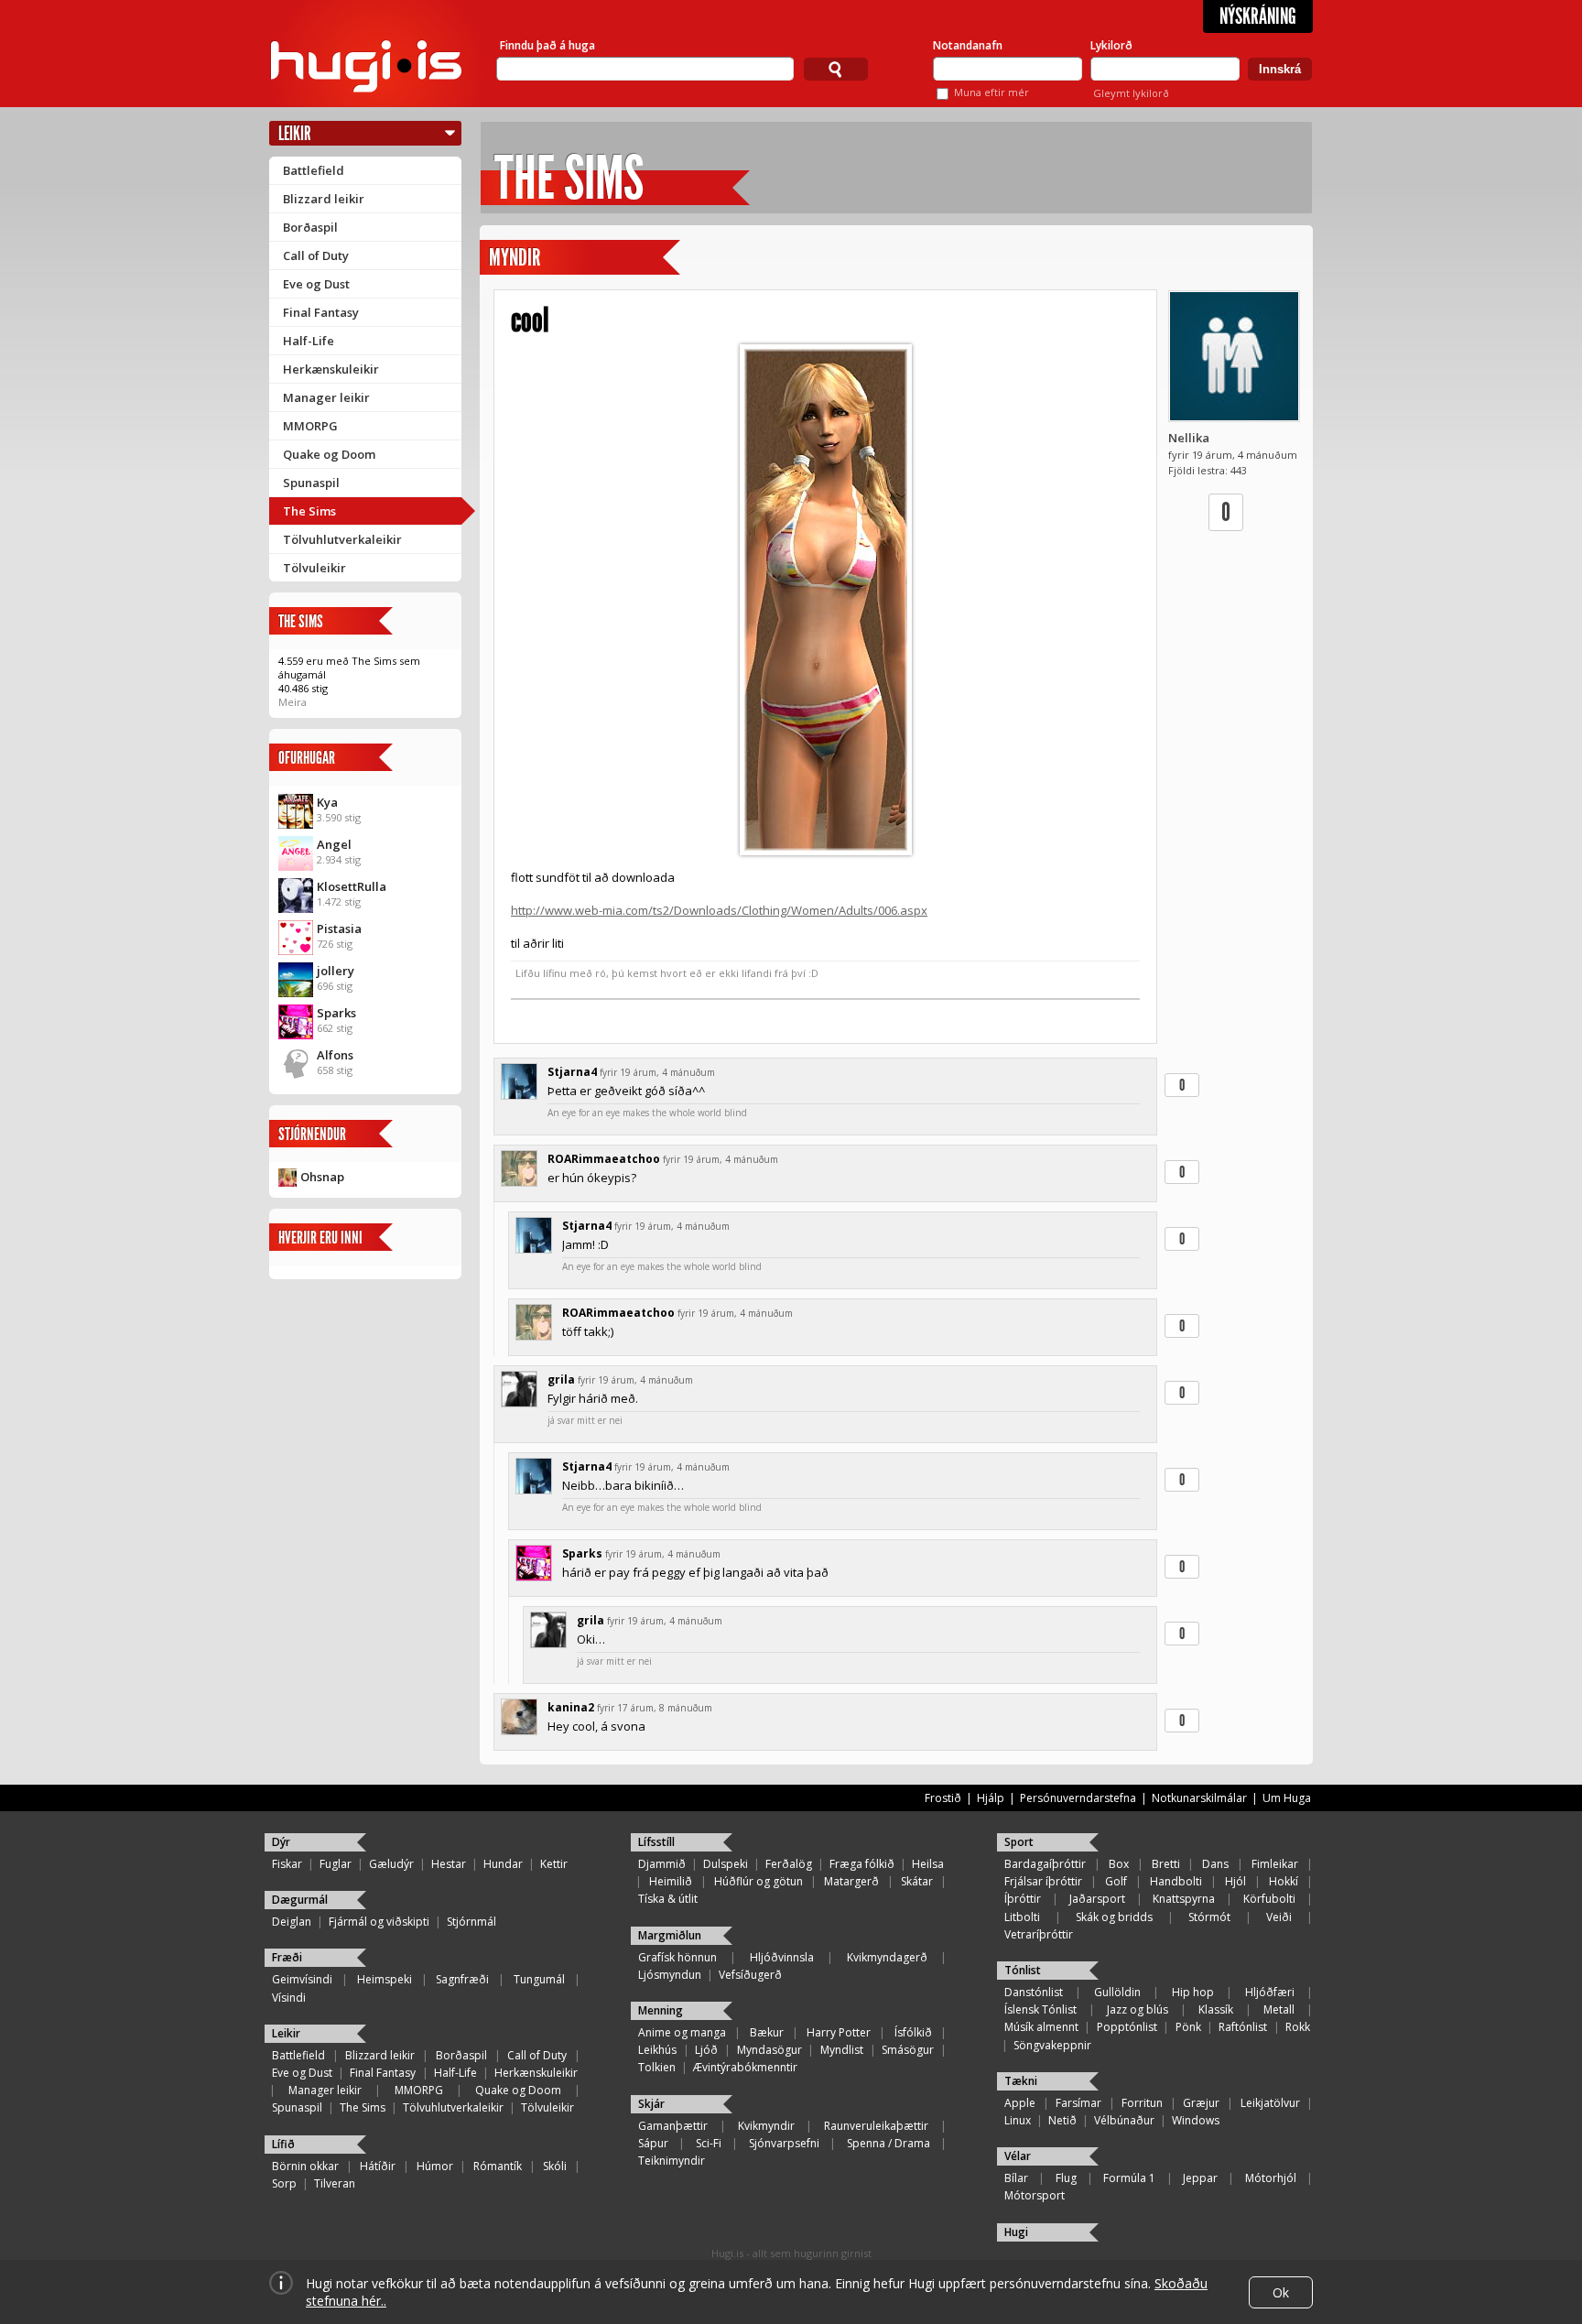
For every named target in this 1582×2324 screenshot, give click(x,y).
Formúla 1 (1129, 2178)
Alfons (335, 1055)
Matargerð (851, 1881)
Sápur (653, 2143)
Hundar (503, 1864)
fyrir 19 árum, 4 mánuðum (657, 1072)
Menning (661, 2010)
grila (561, 1379)
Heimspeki (385, 1979)
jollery (336, 971)
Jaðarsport (1097, 1899)
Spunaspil (311, 483)
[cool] (825, 600)
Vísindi (289, 1998)
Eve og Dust (316, 284)
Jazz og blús (1138, 2009)
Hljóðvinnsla (782, 1957)
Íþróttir (1023, 1899)
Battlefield (314, 170)
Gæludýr (391, 1864)
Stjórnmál (471, 1922)
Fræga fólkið (862, 1864)
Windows (1196, 2120)
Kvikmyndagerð (887, 1957)
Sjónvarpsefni (784, 2143)
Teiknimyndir (672, 2161)
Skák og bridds (1114, 1917)
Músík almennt (1041, 2027)
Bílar (1016, 2178)
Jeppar (1200, 2178)
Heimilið (671, 1881)
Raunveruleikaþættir (876, 2126)
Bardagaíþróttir (1045, 1864)
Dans (1215, 1864)
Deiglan (292, 1922)
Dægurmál (300, 1900)
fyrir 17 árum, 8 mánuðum (655, 1708)
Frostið (943, 1798)
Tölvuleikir (314, 568)
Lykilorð (1111, 45)
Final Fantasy (321, 312)
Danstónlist (1034, 1992)
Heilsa (928, 1864)
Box (1119, 1864)
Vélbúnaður (1124, 2120)
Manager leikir (326, 397)
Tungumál (539, 1979)
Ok (1281, 2292)
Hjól (1235, 1881)
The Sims (309, 511)
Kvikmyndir (766, 2126)
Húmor (435, 2166)
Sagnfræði (462, 1979)
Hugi (1016, 2232)
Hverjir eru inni (320, 1238)
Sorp (284, 2183)
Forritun (1142, 2103)
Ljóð (706, 2050)
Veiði (1279, 1917)
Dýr (281, 1842)
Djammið (662, 1864)
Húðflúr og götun (758, 1881)
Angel (334, 844)
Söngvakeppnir (1052, 2045)
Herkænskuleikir (331, 369)
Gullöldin (1117, 1992)
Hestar (449, 1864)
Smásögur (908, 2050)
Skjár (651, 2104)
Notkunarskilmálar (1199, 1798)
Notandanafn (968, 45)
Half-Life (309, 341)
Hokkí (1284, 1881)
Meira (293, 702)
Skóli (555, 2166)
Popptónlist (1127, 2027)
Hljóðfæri (1270, 1992)
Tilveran (335, 2183)
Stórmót (1209, 1917)
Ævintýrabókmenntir (745, 2067)
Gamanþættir (673, 2126)
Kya (327, 802)
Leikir (295, 133)
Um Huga (1287, 1798)
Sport (1019, 1842)
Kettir (554, 1864)
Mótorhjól (1271, 2178)
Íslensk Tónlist (1040, 2009)
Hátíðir (378, 2166)
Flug (1066, 2178)
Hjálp (991, 1798)
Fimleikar (1275, 1864)
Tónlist (1023, 1970)
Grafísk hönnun (677, 1957)
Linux (1018, 2120)
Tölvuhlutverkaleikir (342, 539)
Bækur (767, 2032)
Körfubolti (1269, 1899)
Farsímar (1078, 2103)
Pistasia (339, 929)
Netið (1062, 2120)
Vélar (1018, 2156)
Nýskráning (1258, 16)
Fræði (287, 1957)
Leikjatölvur (1270, 2103)
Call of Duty (316, 255)
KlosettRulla (352, 886)
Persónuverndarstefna (1078, 1798)
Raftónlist (1243, 2027)
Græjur (1201, 2103)
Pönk (1188, 2027)
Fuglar (336, 1864)
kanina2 (571, 1707)
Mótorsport (1035, 2195)
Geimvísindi (302, 1979)
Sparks (336, 1013)
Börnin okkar (305, 2166)
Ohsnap (322, 1177)
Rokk (1298, 2027)
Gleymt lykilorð (1131, 93)
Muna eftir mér (991, 92)
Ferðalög (789, 1864)
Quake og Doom (329, 454)
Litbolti (1022, 1917)
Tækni (1021, 2081)
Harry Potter (839, 2032)
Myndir (515, 258)
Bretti (1166, 1864)
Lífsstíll (656, 1842)
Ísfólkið (913, 2032)
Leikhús (657, 2050)
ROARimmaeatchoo (604, 1159)
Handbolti (1176, 1881)
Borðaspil (310, 227)
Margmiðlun (670, 1935)
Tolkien (657, 2067)
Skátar (917, 1881)
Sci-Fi (709, 2143)
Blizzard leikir (324, 199)
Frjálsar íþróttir (1043, 1881)
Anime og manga (682, 2032)
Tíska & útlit (668, 1899)
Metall (1279, 2009)
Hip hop (1193, 1992)
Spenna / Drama (889, 2143)
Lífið (283, 2144)
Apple (1020, 2103)
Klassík (1216, 2009)
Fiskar (287, 1864)
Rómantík (498, 2166)
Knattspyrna (1184, 1899)
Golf (1116, 1881)
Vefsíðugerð (750, 1975)
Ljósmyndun (670, 1975)
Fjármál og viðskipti (379, 1922)
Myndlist (842, 2050)
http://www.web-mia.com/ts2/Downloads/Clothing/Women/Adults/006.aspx (719, 910)
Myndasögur (769, 2050)
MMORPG (310, 426)
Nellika (1189, 438)
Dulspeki (726, 1864)
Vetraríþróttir (1039, 1934)
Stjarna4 (572, 1072)
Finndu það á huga (547, 45)
